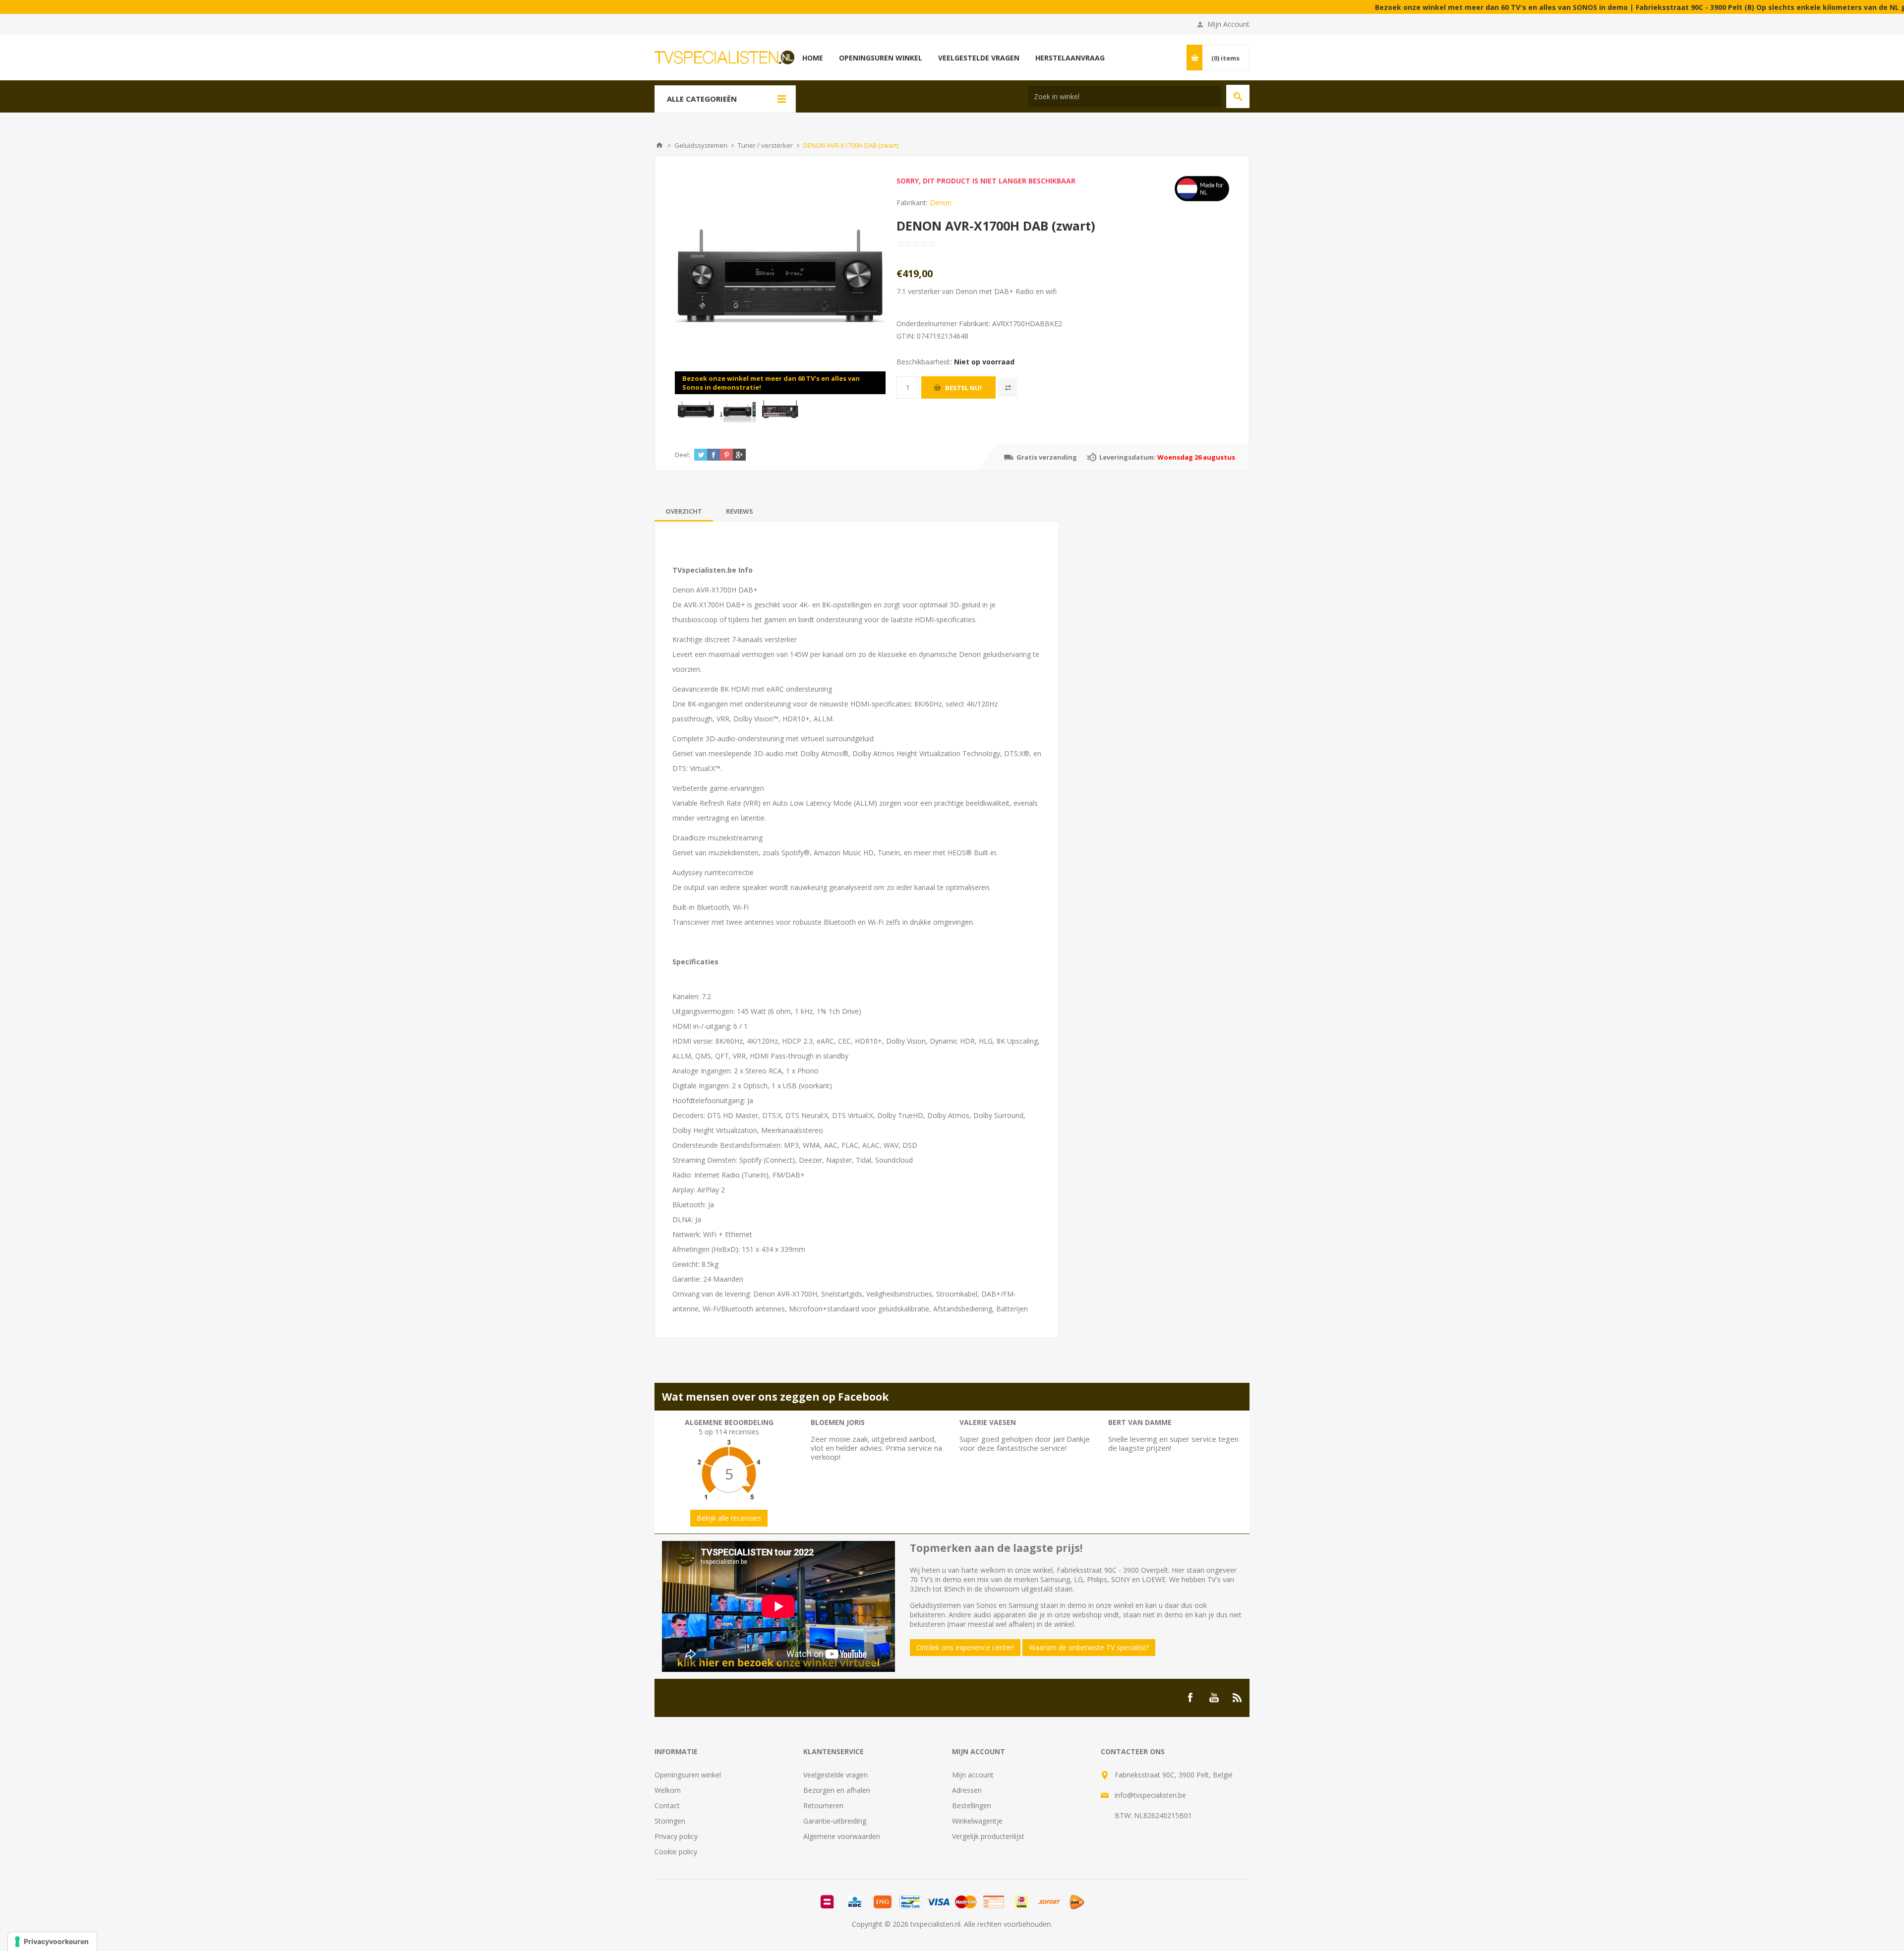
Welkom (668, 1790)
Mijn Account (1228, 24)
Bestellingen (972, 1805)
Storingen (670, 1821)
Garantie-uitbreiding (835, 1821)
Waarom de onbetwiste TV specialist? (1089, 1647)
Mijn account (973, 1775)
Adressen (967, 1790)
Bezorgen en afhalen (837, 1790)
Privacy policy (676, 1836)
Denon (941, 203)
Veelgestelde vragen (835, 1775)
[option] (696, 410)
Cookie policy (676, 1852)
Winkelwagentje (977, 1821)
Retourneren (823, 1805)
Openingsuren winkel (688, 1775)
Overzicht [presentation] (684, 511)
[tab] (684, 511)
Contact (667, 1805)
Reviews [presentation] (740, 511)
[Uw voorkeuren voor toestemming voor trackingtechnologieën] (52, 1942)
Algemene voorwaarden (842, 1836)
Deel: (683, 455)
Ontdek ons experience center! (965, 1647)
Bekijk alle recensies (729, 1518)
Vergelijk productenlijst (988, 1836)
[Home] (659, 145)
